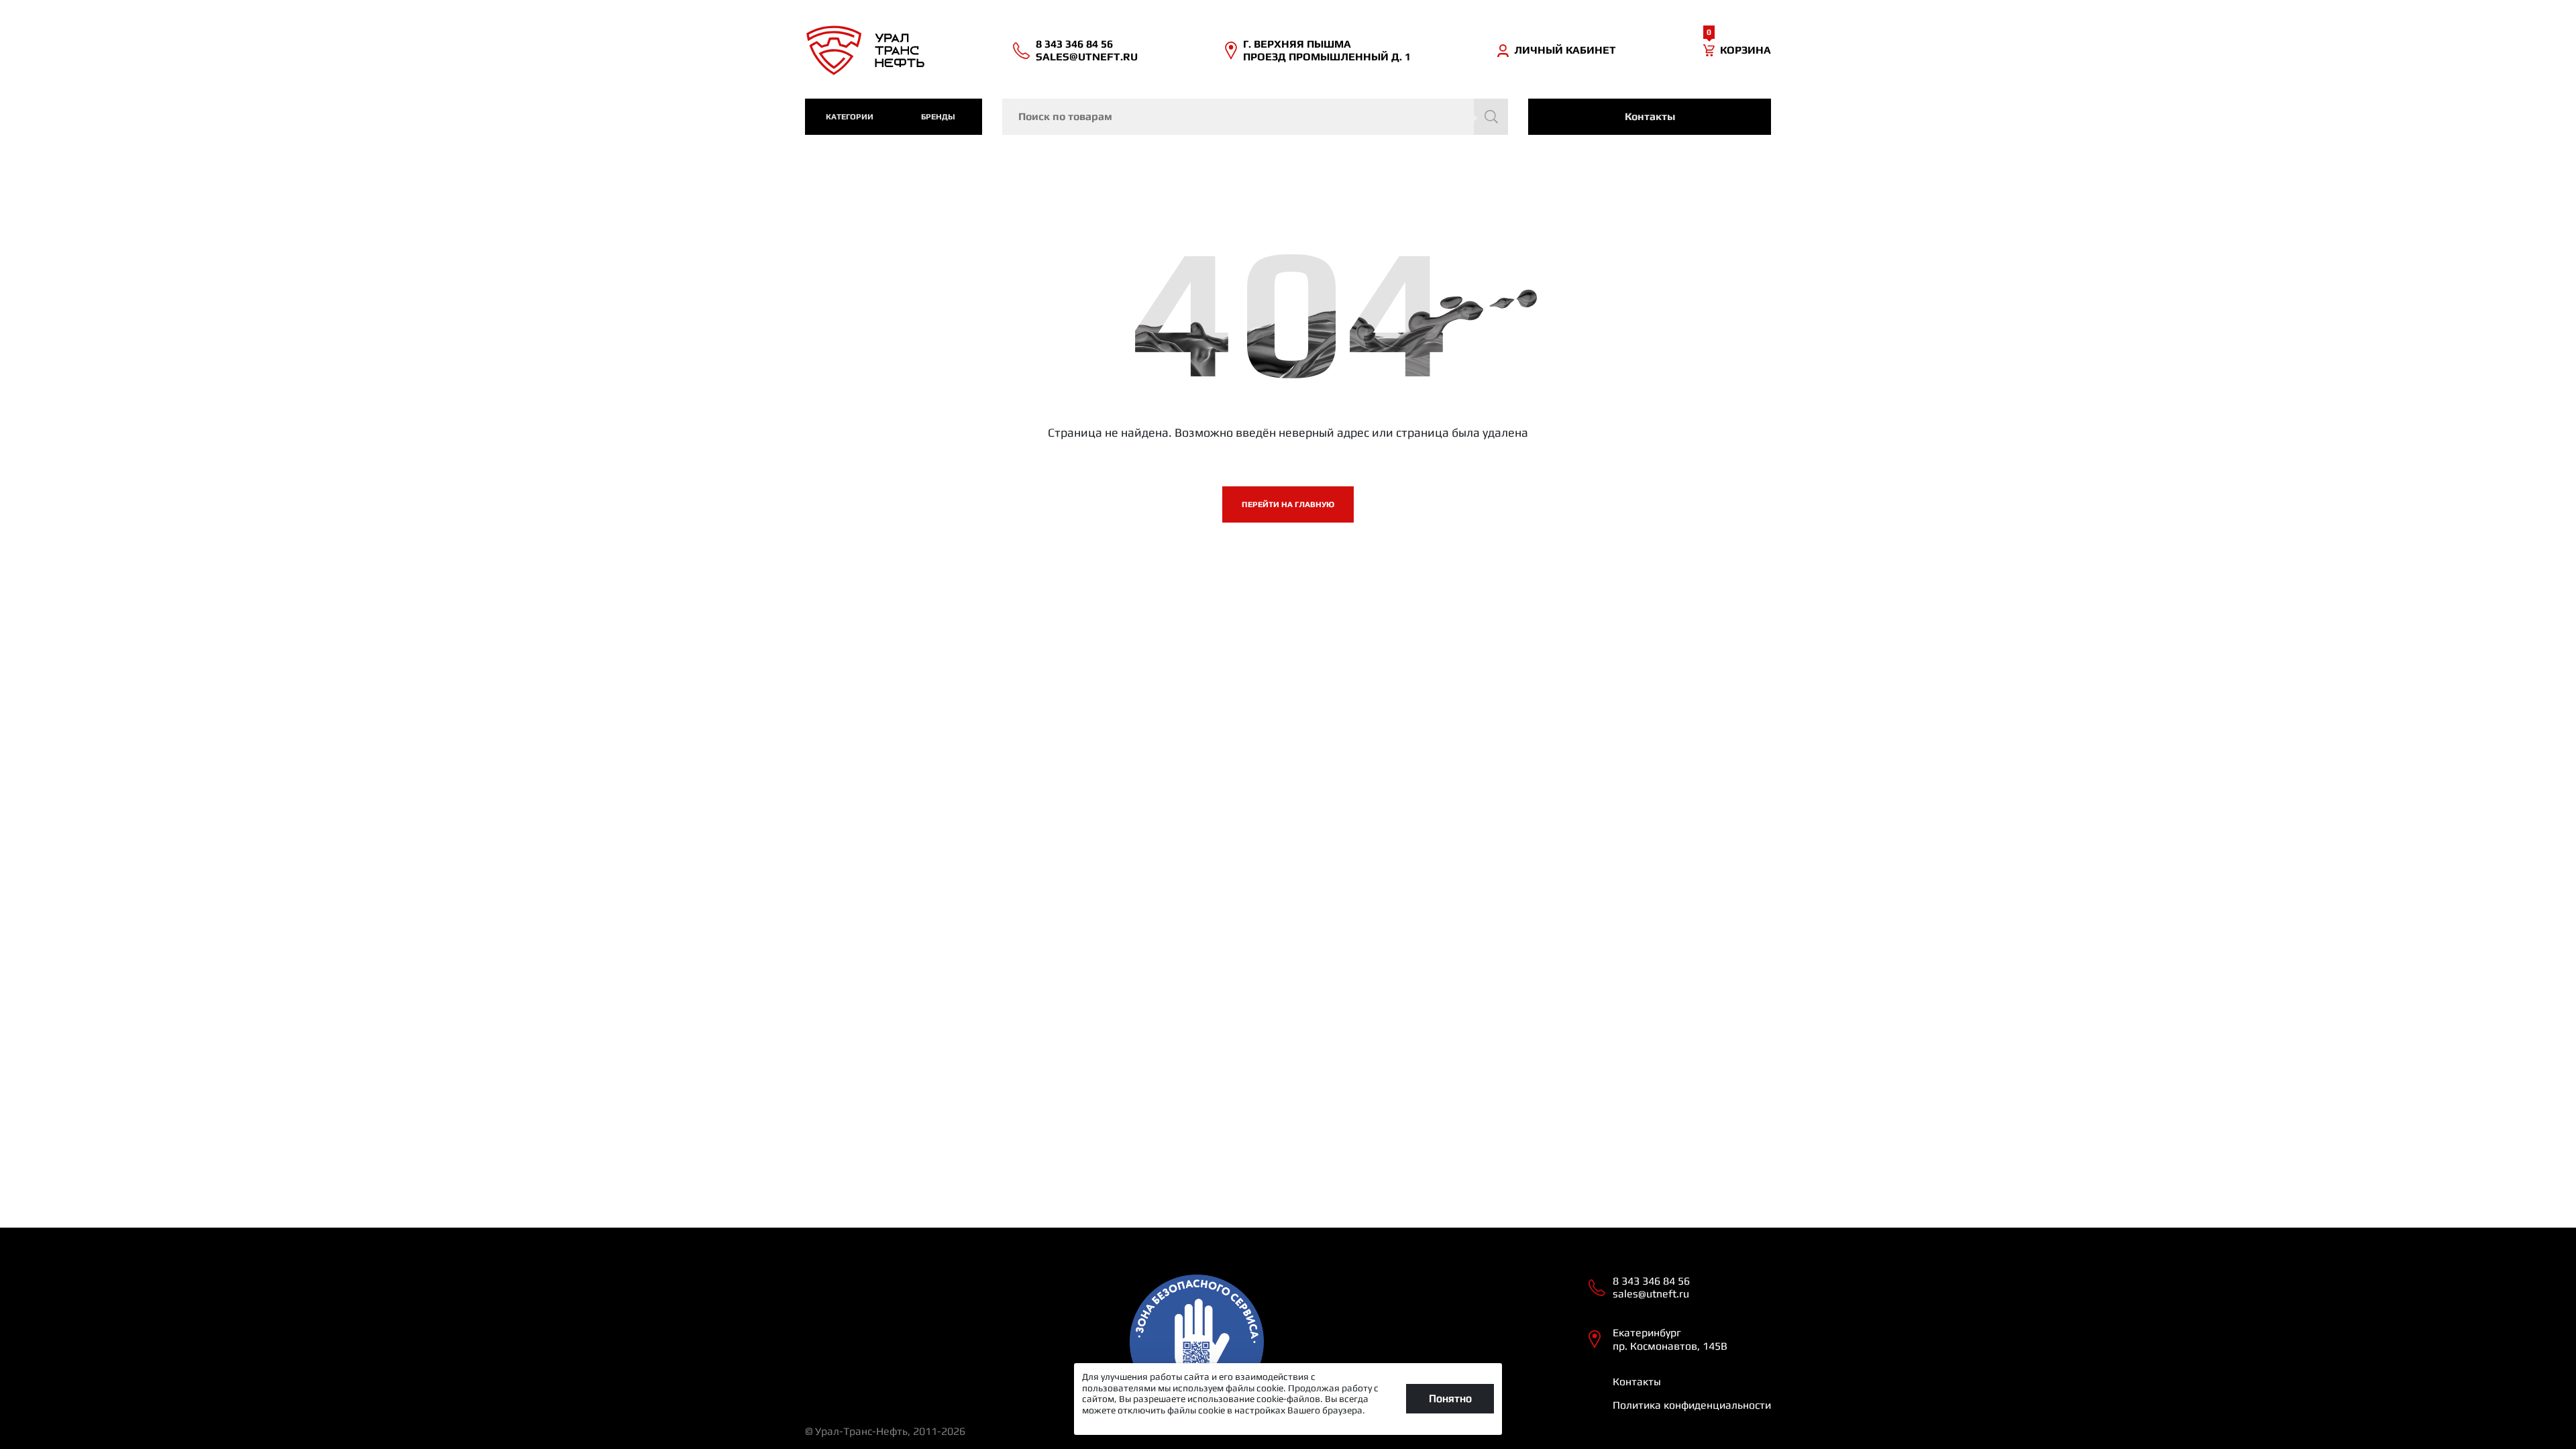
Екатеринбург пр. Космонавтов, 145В (1670, 1339)
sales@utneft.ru (1087, 57)
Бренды (938, 117)
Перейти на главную (1288, 504)
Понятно (1450, 1398)
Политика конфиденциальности (1692, 1405)
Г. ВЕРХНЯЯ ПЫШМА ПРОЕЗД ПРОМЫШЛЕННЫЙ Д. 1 (1327, 50)
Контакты (1650, 116)
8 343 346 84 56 (1074, 44)
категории (850, 117)
